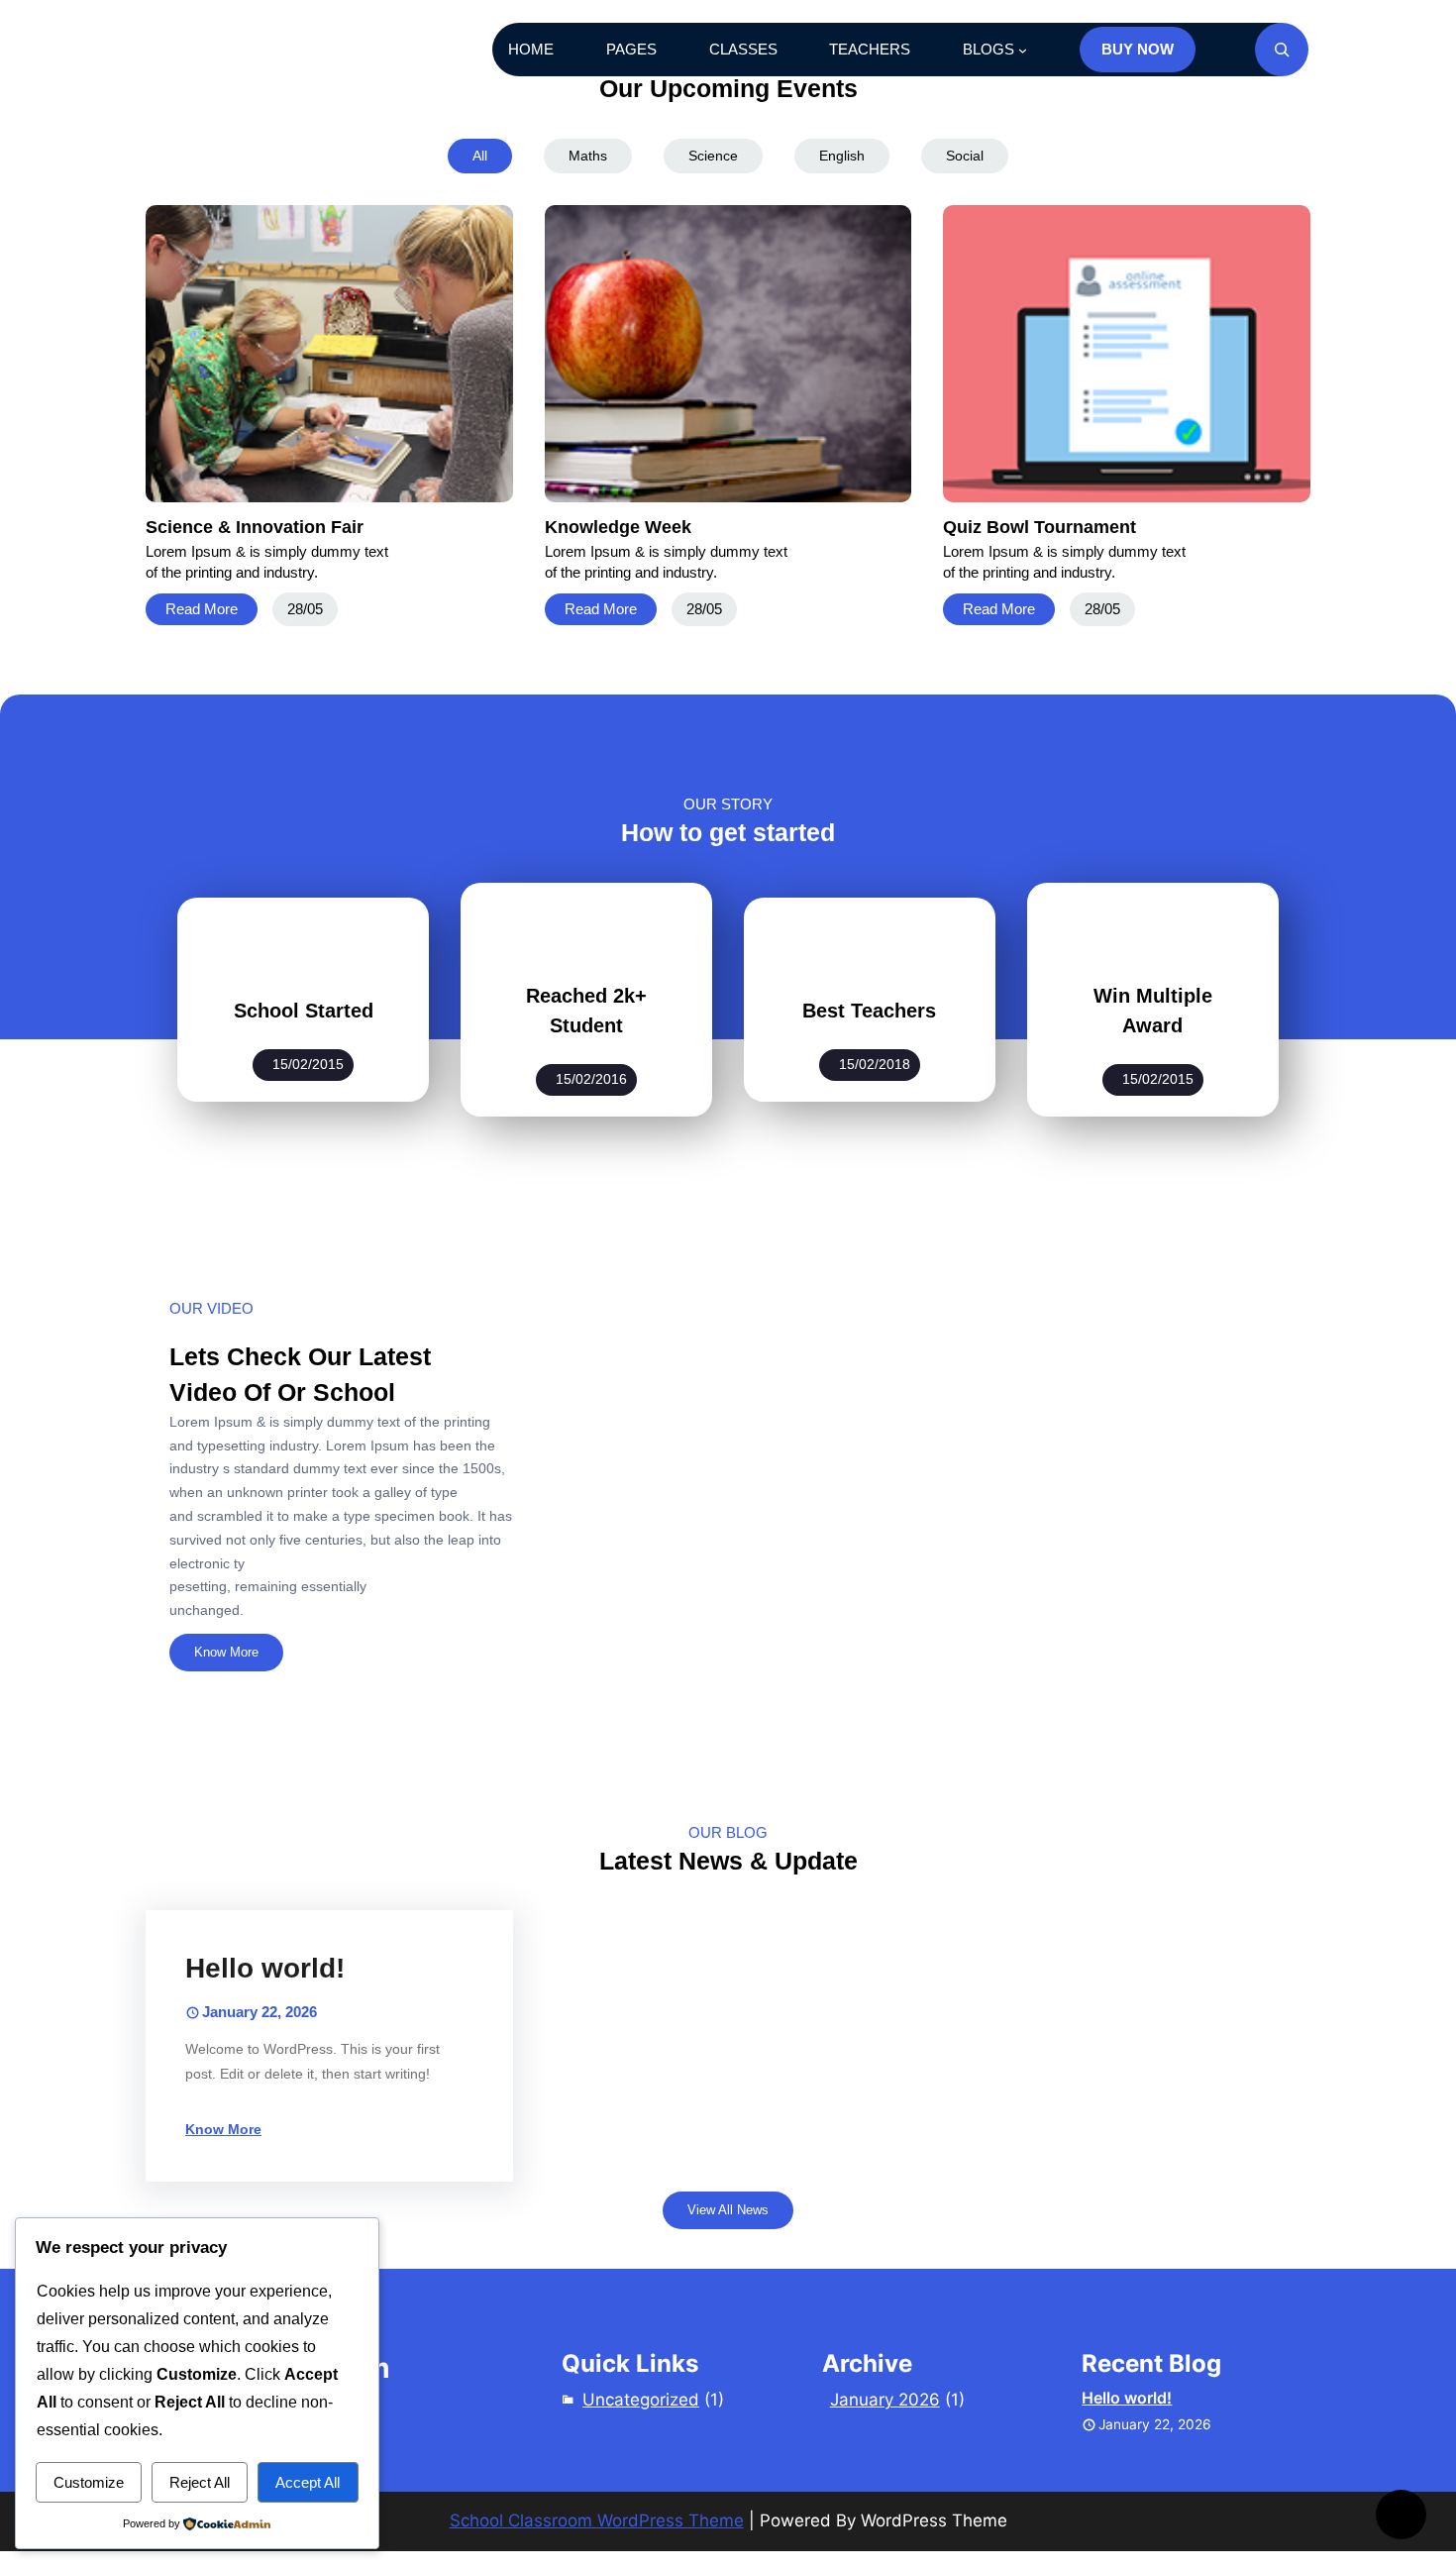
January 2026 (885, 2400)
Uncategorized (641, 2400)
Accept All (308, 2482)
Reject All (200, 2482)
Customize (89, 2482)
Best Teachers (869, 1011)
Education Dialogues (268, 50)
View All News (728, 2210)
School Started (304, 1011)
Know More (226, 1652)
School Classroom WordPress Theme (597, 2520)
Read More (202, 609)
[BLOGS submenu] (1023, 50)
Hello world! (265, 1968)
